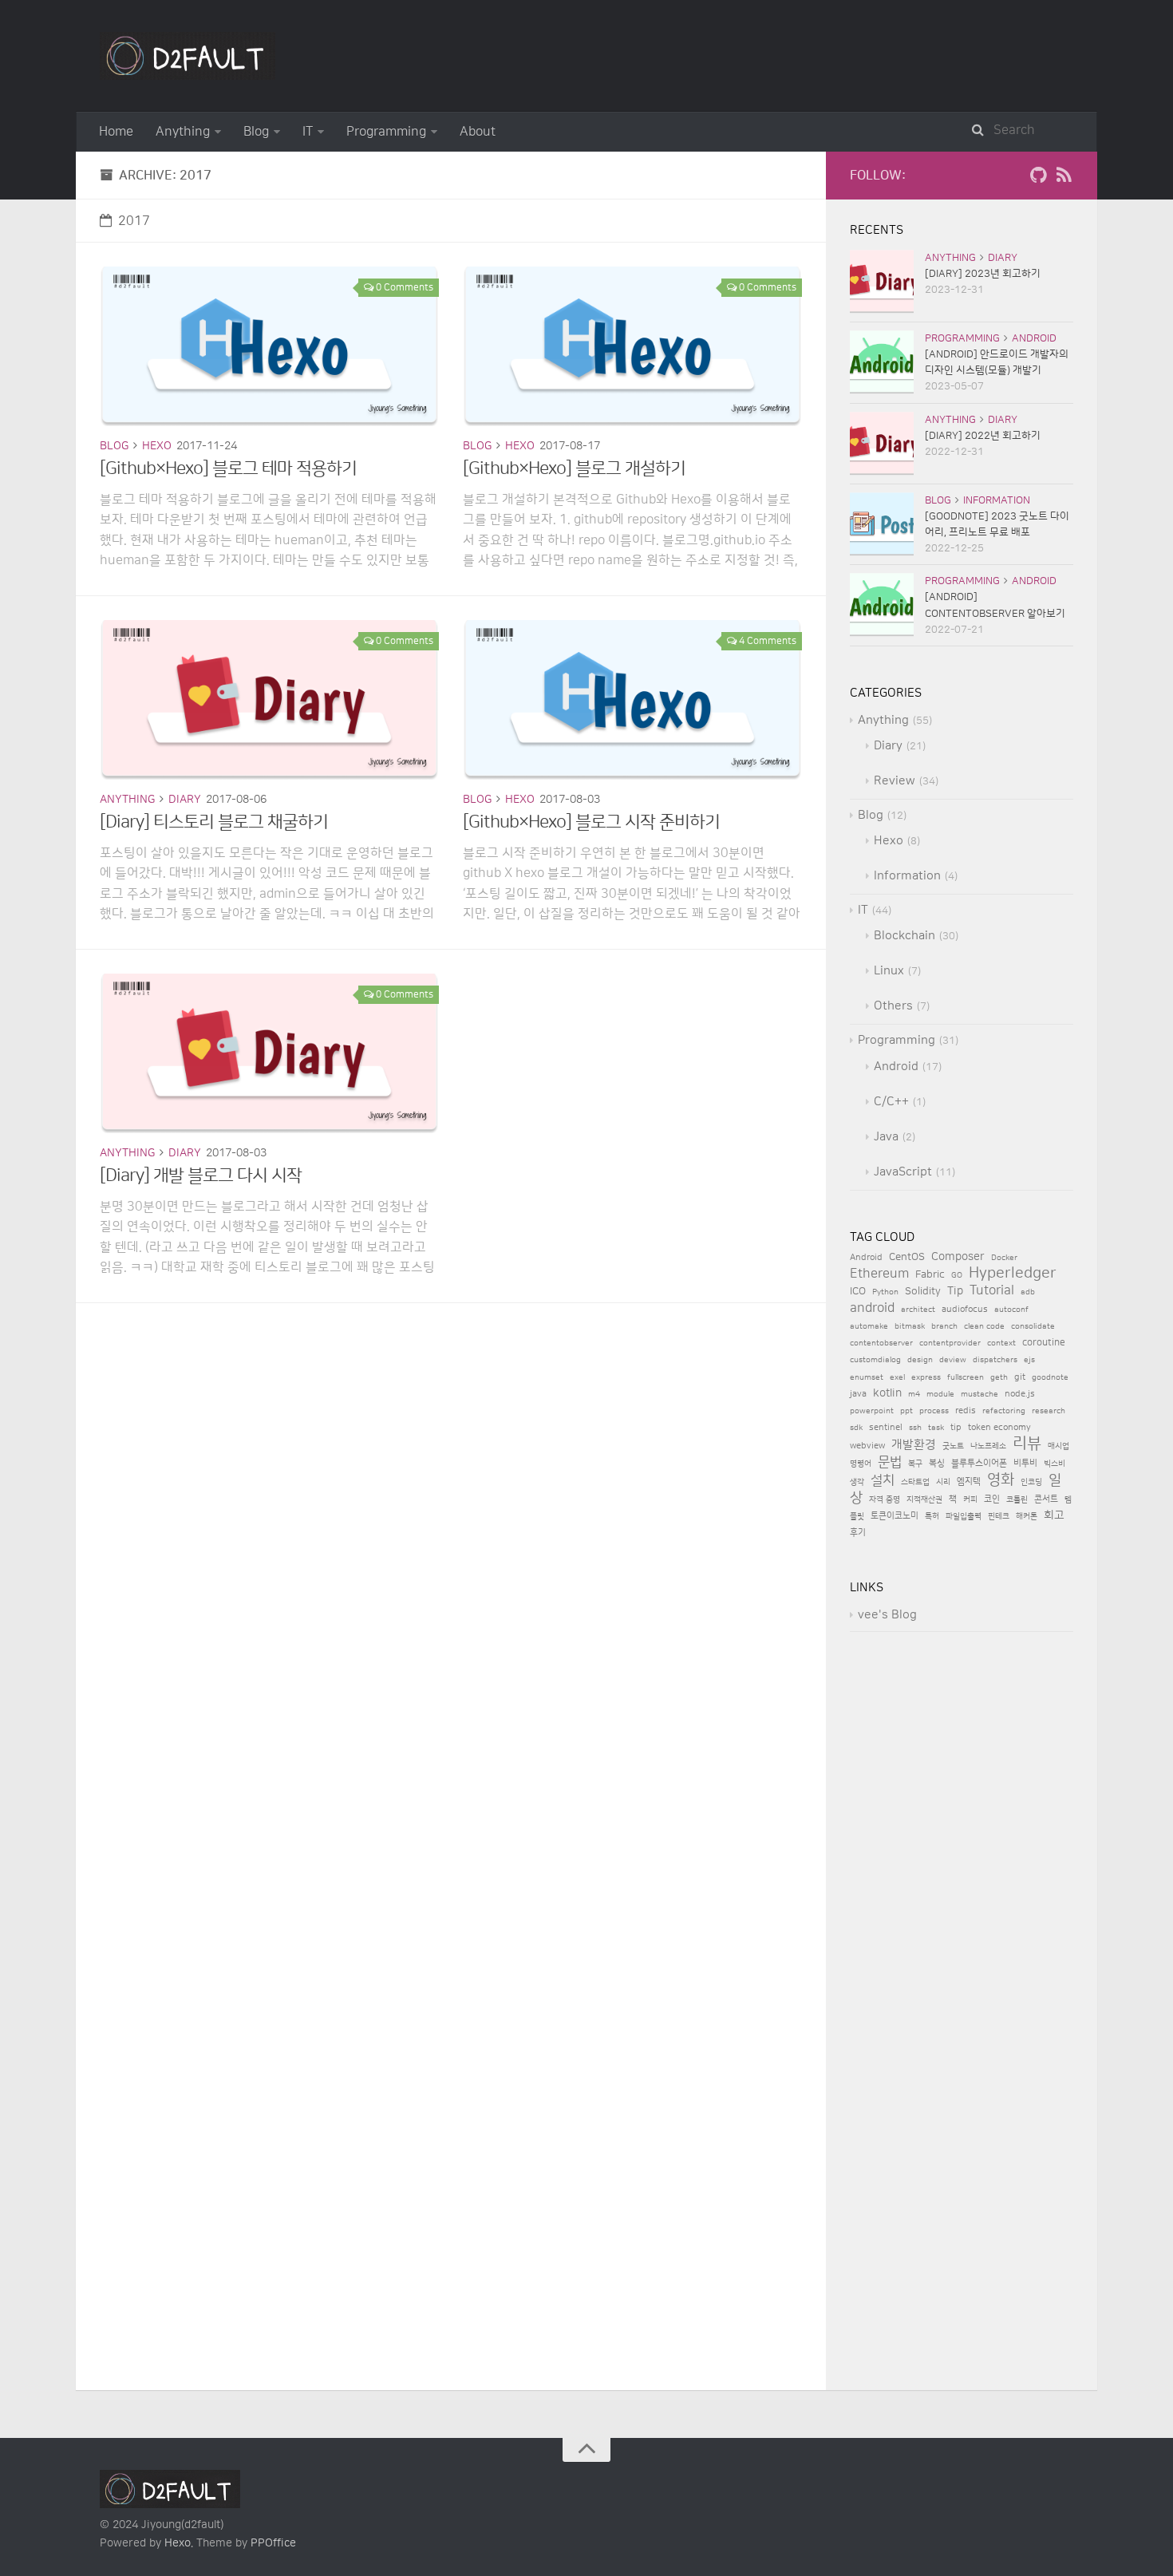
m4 (914, 1394)
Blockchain (904, 936)
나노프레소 (988, 1446)
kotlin (887, 1393)
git (1020, 1377)
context (1001, 1343)
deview (953, 1360)
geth (999, 1377)
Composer (958, 1256)
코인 (992, 1499)
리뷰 (1027, 1444)
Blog (256, 132)
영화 (1001, 1480)
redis (966, 1411)
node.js (1020, 1394)
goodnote (1050, 1377)
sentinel (886, 1428)
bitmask (910, 1326)
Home (116, 132)
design (920, 1360)
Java (886, 1137)
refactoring (1004, 1411)
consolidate (1033, 1326)
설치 (883, 1480)
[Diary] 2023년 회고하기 (983, 274)
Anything (183, 132)
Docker (1004, 1258)
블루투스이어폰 (979, 1464)
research (1049, 1411)
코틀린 (1017, 1499)
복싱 (937, 1464)
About (478, 132)
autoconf (1011, 1310)
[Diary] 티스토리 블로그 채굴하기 (214, 822)
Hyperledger (1013, 1273)
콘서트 (1046, 1499)
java (858, 1394)
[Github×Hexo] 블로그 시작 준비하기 (591, 822)
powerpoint (872, 1411)
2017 (134, 221)
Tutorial (992, 1291)
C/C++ (891, 1102)
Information (997, 500)
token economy (999, 1428)
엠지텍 (969, 1482)
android (872, 1308)
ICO (858, 1291)
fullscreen (966, 1377)
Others (893, 1006)
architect (918, 1310)
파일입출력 (964, 1516)
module (940, 1394)
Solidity (923, 1291)
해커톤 (1027, 1516)
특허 (932, 1516)
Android (1034, 338)
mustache (979, 1394)
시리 (943, 1482)
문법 (890, 1462)
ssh (915, 1428)
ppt (906, 1411)
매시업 (1058, 1446)
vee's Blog (887, 1615)
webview (867, 1446)
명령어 (861, 1464)
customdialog (875, 1360)
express (926, 1377)
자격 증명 (885, 1499)
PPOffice (273, 2543)
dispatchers (995, 1360)
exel (897, 1377)
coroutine (1044, 1343)
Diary (185, 800)
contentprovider (950, 1343)
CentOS (907, 1257)
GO (957, 1275)
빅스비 (1055, 1464)
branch (944, 1326)
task (936, 1428)
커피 (970, 1499)
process (934, 1411)
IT (308, 132)
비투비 (1025, 1463)
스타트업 (915, 1482)
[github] (1038, 179)
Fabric (930, 1274)
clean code (984, 1326)
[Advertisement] (451, 1415)
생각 (857, 1482)
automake (869, 1326)
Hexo (157, 446)
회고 (1054, 1515)
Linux (889, 971)
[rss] (1064, 179)
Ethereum (879, 1274)
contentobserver (881, 1343)
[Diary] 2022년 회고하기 (983, 436)
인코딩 (1031, 1482)
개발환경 (914, 1445)
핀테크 (999, 1516)
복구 (915, 1464)
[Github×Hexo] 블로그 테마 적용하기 (228, 469)
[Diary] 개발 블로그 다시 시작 (201, 1176)
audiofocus (965, 1310)
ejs (1029, 1360)
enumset (867, 1377)
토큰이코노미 (895, 1516)
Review (895, 781)
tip (956, 1428)
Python (885, 1292)
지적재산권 (924, 1499)
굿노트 (953, 1446)
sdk (856, 1428)
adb (1028, 1292)
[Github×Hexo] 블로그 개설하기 (574, 469)
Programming (386, 132)
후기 (858, 1533)
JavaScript (903, 1172)
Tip (955, 1291)
